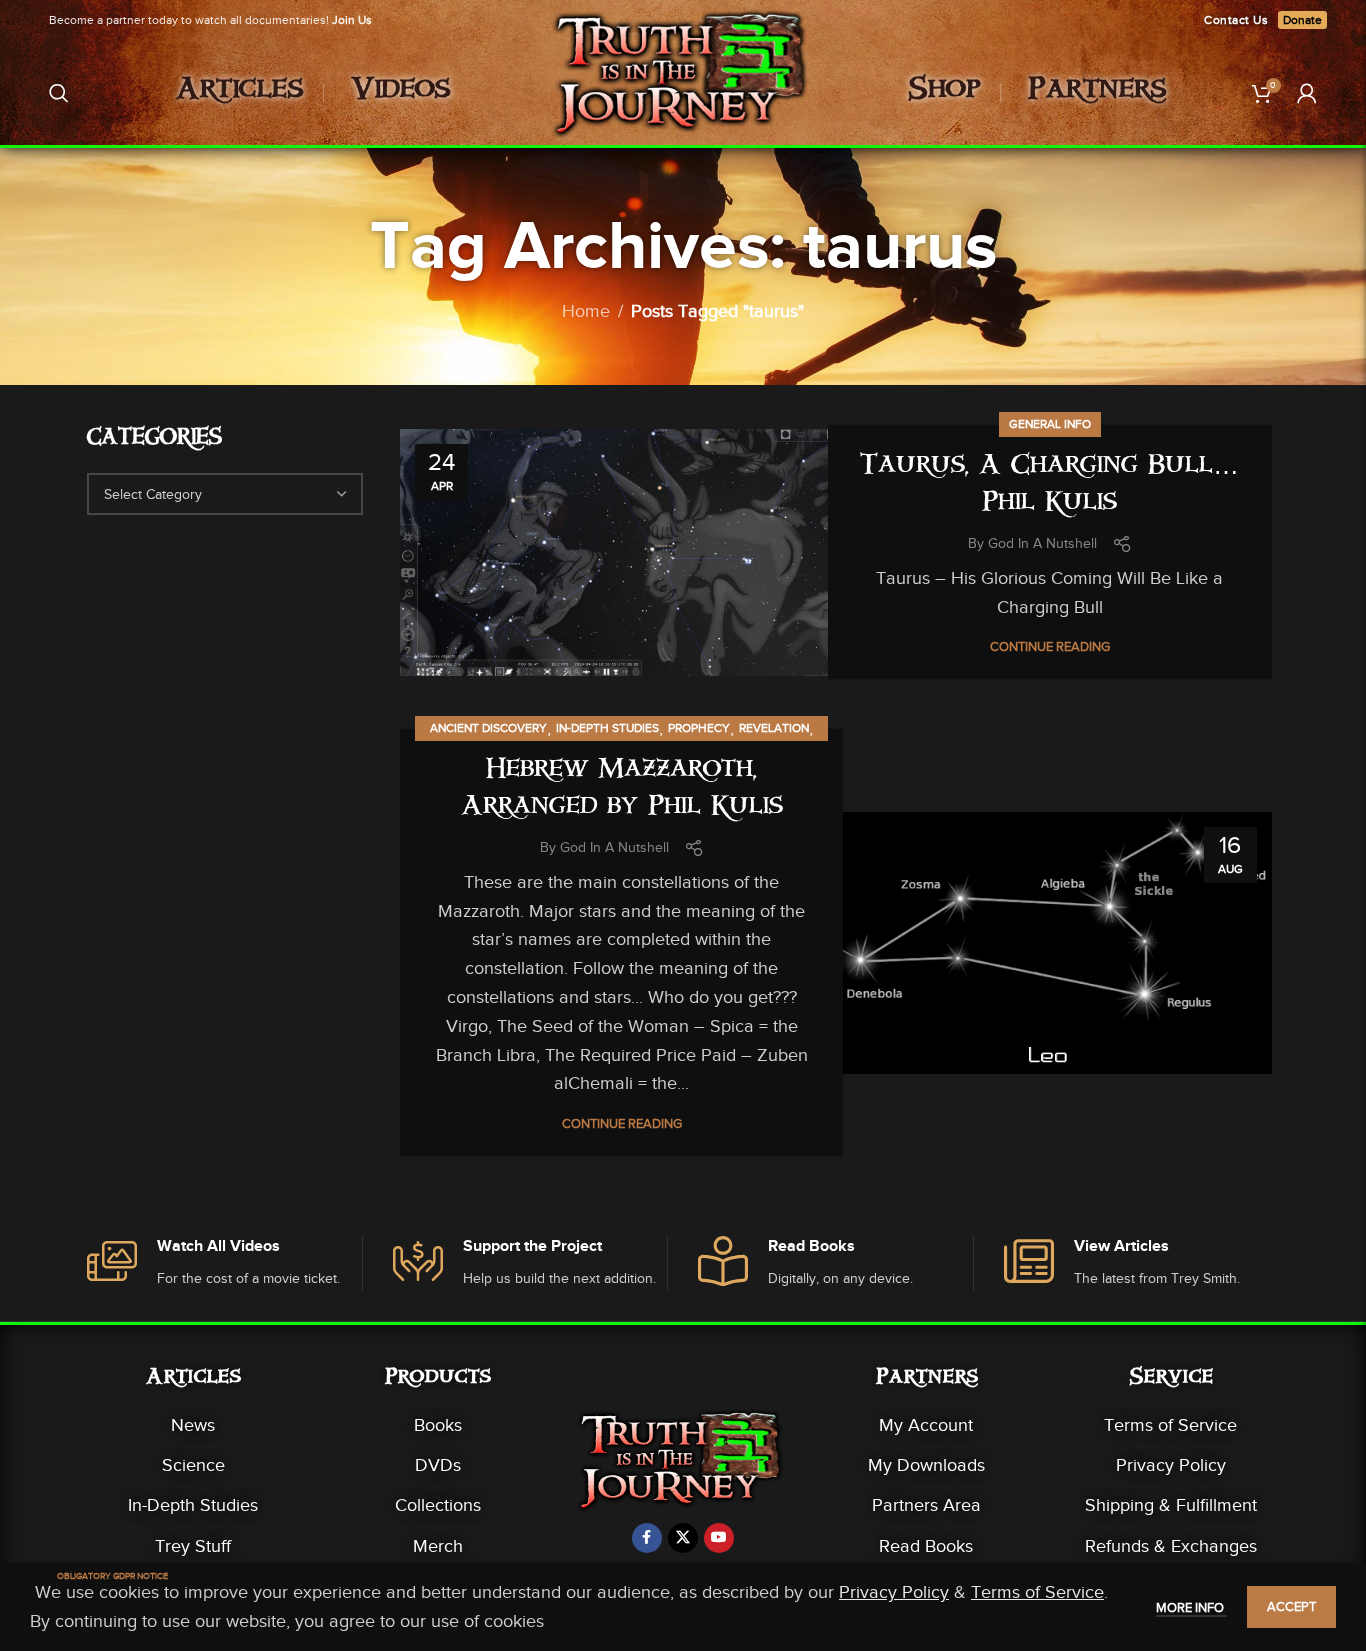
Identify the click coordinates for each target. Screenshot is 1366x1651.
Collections (438, 1505)
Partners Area (926, 1505)
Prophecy (699, 728)
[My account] (1307, 93)
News (193, 1425)
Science (193, 1465)
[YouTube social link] (719, 1538)
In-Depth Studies (607, 728)
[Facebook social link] (647, 1538)
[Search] (59, 93)
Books (438, 1425)
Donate (1302, 20)
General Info (1050, 424)
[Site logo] (683, 91)
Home (586, 311)
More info (1191, 1607)
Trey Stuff (193, 1546)
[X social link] (683, 1538)
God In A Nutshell (1042, 543)
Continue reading (1050, 646)
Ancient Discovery (488, 728)
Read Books (926, 1546)
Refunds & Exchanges (1171, 1546)
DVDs (438, 1465)
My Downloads (926, 1465)
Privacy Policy (1171, 1465)
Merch (438, 1546)
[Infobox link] (224, 1263)
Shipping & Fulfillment (1171, 1505)
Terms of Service (1170, 1425)
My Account (926, 1425)
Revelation (774, 728)
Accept (1291, 1606)
